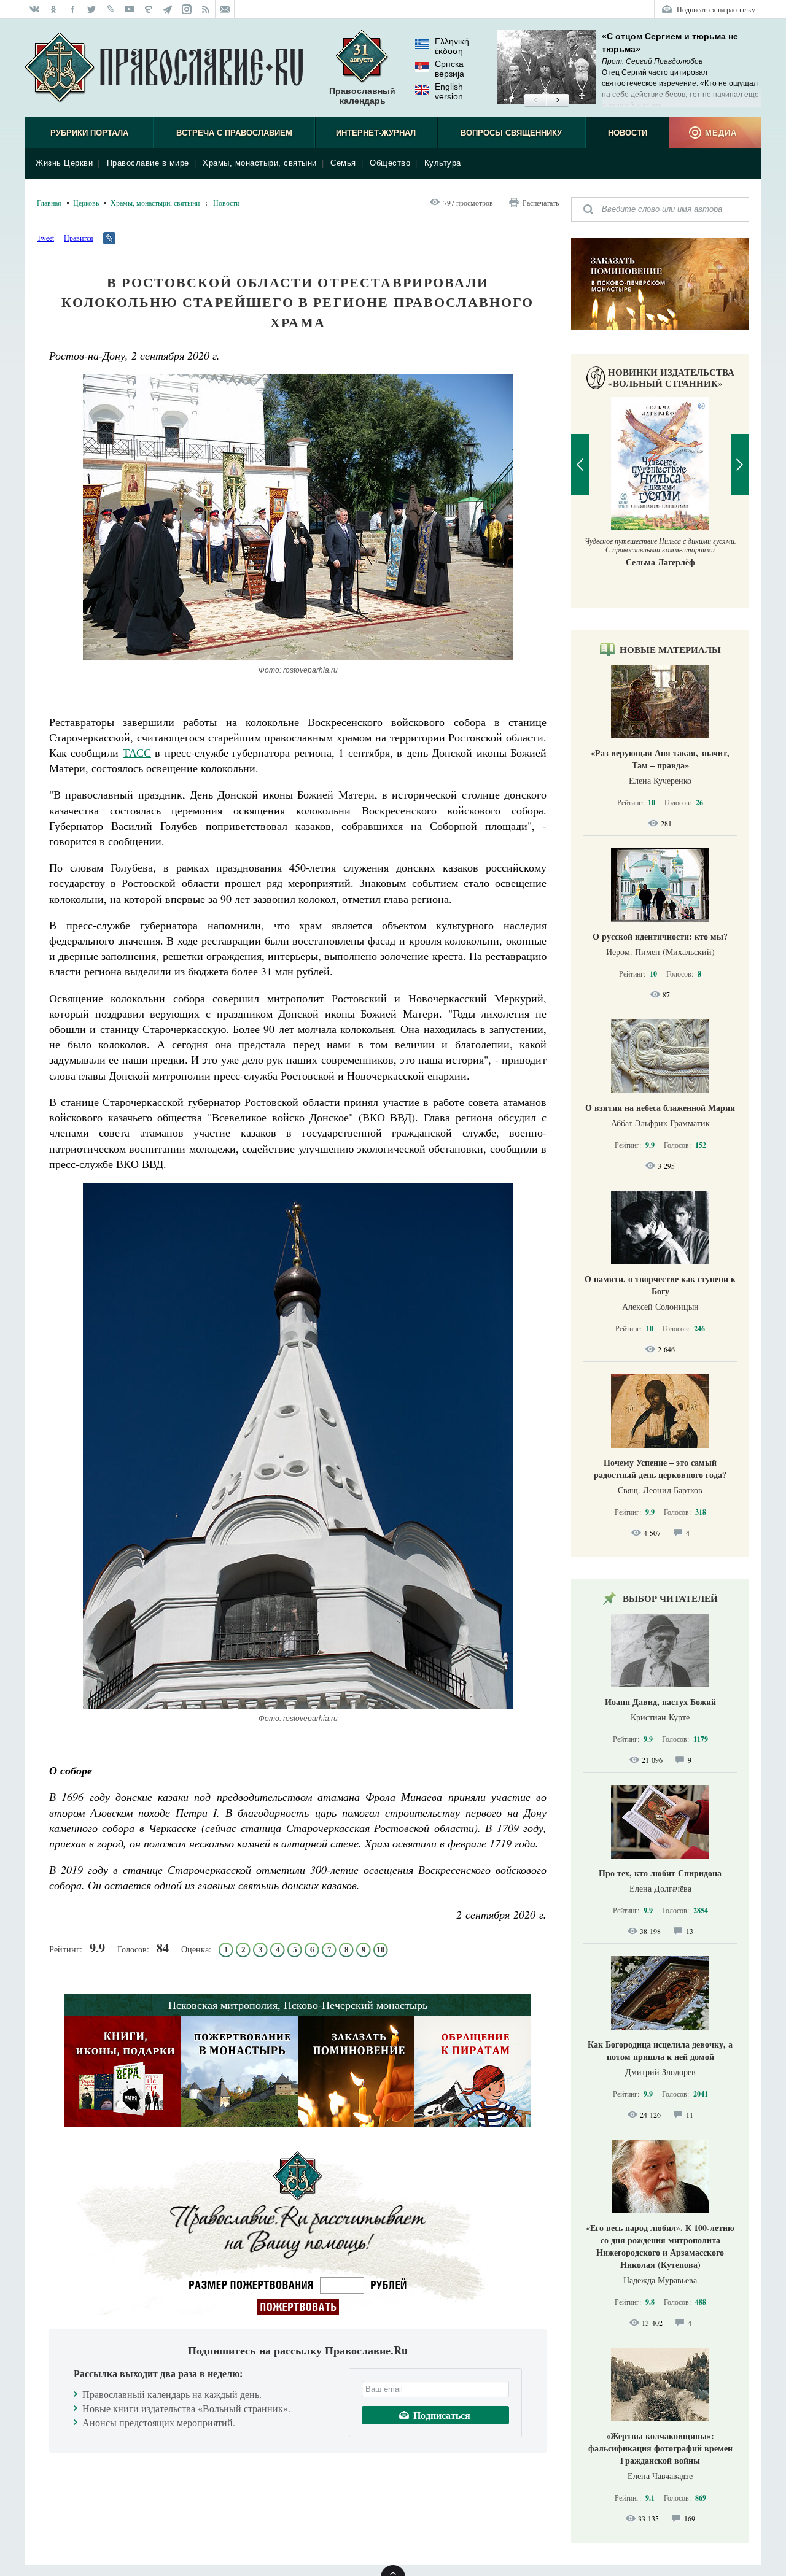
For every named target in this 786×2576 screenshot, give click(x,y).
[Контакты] (225, 9)
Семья (343, 163)
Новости (628, 133)
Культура (443, 163)
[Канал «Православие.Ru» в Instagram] (187, 9)
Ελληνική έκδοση (452, 46)
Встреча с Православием (234, 133)
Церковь (86, 203)
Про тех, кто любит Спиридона (660, 1873)
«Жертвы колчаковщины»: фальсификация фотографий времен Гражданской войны (660, 2448)
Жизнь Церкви (64, 163)
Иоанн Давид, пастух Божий (660, 1702)
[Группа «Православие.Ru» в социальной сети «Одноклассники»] (54, 9)
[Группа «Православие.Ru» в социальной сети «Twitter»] (92, 9)
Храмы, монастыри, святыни (260, 163)
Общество (390, 163)
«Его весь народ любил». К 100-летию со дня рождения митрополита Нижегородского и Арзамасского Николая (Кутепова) (660, 2246)
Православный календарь (362, 96)
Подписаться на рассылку (716, 9)
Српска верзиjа (449, 69)
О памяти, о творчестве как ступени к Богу (660, 1285)
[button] (535, 101)
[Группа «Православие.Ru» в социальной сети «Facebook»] (73, 9)
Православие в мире (148, 163)
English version (449, 91)
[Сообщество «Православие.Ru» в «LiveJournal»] (111, 9)
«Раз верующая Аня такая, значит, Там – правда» (660, 759)
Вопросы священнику (511, 133)
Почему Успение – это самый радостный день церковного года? (660, 1468)
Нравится (79, 238)
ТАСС (137, 752)
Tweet (45, 238)
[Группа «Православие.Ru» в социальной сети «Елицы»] (149, 9)
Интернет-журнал (376, 133)
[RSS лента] (206, 9)
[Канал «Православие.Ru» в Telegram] (168, 9)
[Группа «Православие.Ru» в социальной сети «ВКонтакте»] (34, 9)
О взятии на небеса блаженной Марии (660, 1108)
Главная (49, 203)
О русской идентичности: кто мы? (660, 936)
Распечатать (541, 203)
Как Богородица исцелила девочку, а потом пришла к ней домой (660, 2050)
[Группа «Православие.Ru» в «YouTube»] (130, 9)
